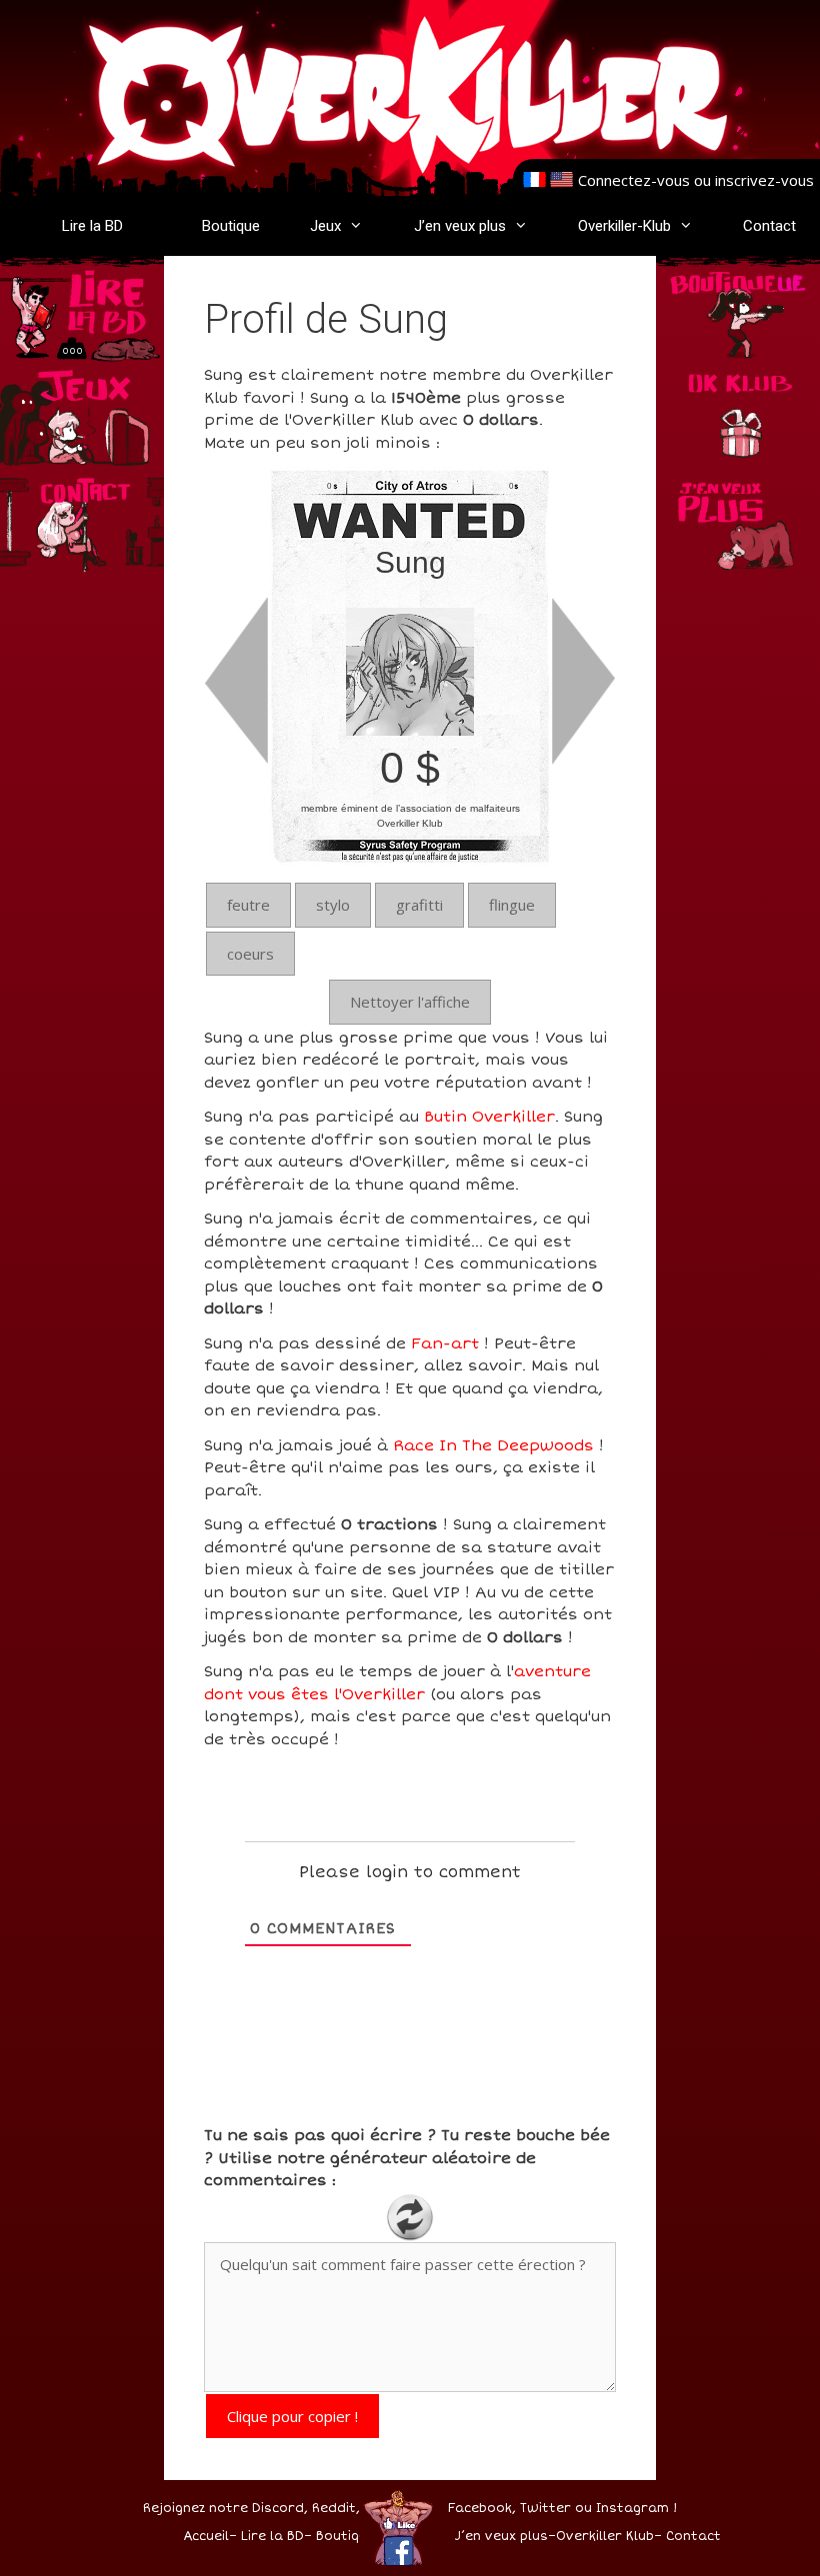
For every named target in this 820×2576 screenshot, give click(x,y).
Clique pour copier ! (292, 2416)
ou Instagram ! (626, 2509)
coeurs (250, 954)
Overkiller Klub (605, 2537)
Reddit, (334, 2509)
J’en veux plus (460, 226)
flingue (512, 905)
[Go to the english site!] (561, 180)
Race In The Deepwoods (493, 1445)
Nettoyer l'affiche (410, 1002)
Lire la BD (92, 226)
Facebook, (482, 2509)
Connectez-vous (634, 180)
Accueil (206, 2537)
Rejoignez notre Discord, (225, 2509)
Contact (769, 226)
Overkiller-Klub (624, 226)
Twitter (545, 2509)
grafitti (419, 905)
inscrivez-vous (764, 180)
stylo (333, 905)
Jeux (325, 226)
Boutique (231, 226)
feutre (248, 905)
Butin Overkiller (489, 1117)
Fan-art (445, 1343)
